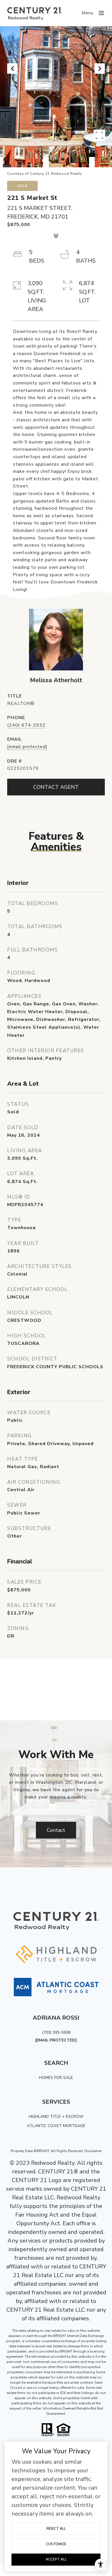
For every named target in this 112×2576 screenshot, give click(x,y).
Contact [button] (56, 1830)
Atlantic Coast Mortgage (56, 2126)
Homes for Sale (56, 2078)
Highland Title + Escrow (56, 2117)
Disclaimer (93, 2151)
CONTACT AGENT (56, 787)
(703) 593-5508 (56, 2032)
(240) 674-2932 (26, 725)
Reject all (56, 2528)
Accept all (56, 2559)
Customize (56, 2544)
